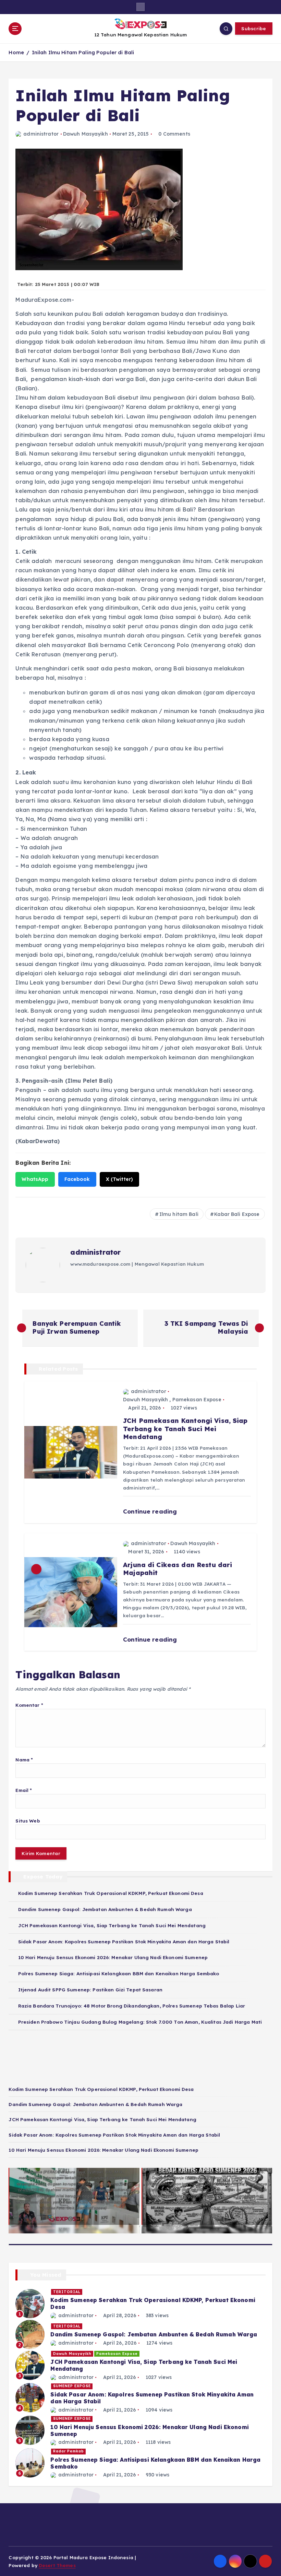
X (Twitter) (120, 1179)
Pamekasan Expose (197, 1400)
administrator (41, 134)
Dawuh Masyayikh (85, 134)
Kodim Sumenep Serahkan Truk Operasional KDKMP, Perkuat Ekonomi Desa (111, 1893)
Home (16, 52)
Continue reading (151, 1511)
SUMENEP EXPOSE (72, 2386)
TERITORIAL (67, 2292)
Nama (24, 1759)
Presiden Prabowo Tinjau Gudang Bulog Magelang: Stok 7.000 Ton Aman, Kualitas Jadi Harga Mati (140, 2022)
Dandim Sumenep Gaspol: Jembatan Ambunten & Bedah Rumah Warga (105, 1909)
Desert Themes (57, 2565)
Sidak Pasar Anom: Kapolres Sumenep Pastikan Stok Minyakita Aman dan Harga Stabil (124, 1941)
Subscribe (254, 28)
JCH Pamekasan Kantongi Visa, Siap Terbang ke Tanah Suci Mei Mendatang (112, 1925)
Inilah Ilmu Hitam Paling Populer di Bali (83, 52)
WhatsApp (35, 1179)
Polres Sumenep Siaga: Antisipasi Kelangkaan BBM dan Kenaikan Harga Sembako (119, 1973)
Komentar (29, 1705)
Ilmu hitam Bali (179, 1214)
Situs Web (28, 1821)
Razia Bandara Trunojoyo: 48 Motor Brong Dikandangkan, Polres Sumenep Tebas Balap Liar (132, 2006)
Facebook (77, 1179)
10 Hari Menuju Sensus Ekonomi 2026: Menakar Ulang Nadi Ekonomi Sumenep (113, 1957)
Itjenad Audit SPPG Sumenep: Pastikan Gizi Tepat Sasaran (90, 1989)
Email (24, 1790)
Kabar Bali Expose (237, 1214)
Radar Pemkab (69, 2451)
